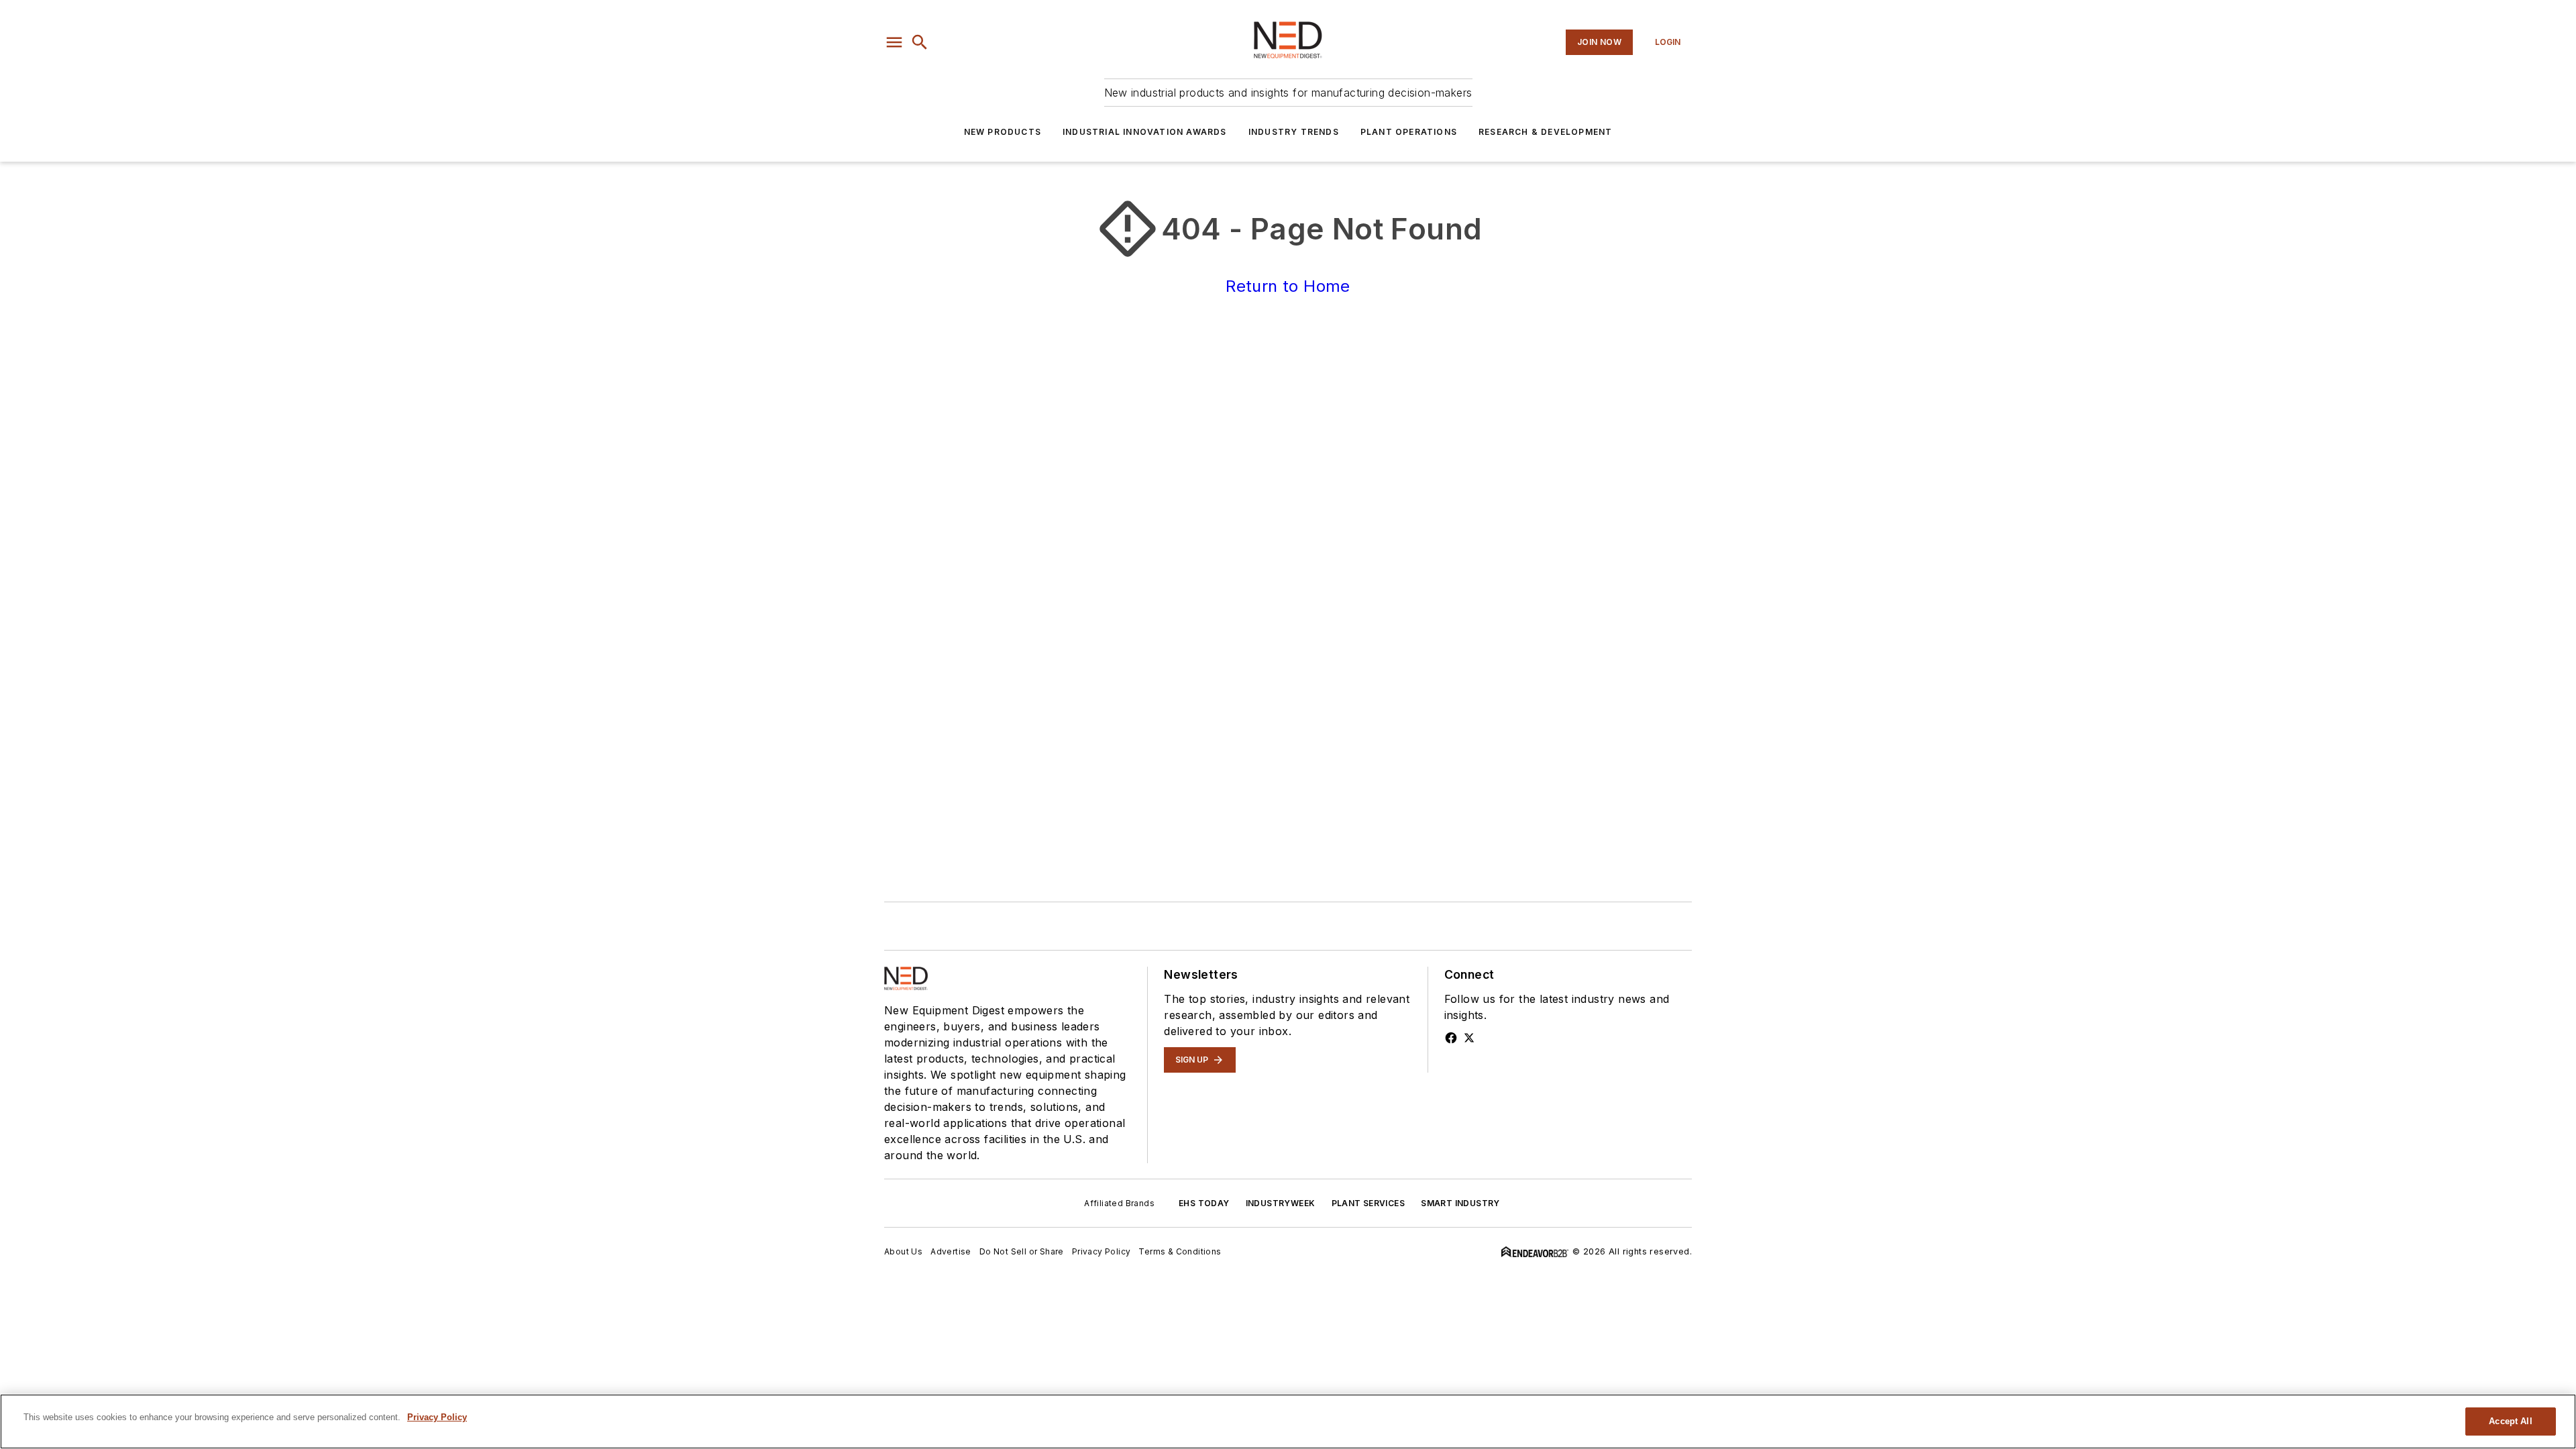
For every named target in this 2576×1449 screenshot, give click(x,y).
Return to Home (1288, 286)
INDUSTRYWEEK (1281, 1203)
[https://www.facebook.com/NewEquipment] (1451, 1038)
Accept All (2510, 1421)
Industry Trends (1294, 132)
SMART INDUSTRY (1460, 1203)
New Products (1003, 132)
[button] (894, 42)
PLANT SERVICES (1368, 1203)
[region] (1288, 1421)
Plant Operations (1409, 132)
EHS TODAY (1204, 1203)
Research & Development (1545, 132)
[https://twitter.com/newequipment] (1469, 1038)
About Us (903, 1251)
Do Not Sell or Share (1022, 1251)
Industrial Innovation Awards (1145, 132)
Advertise (951, 1251)
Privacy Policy (1102, 1251)
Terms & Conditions (1180, 1251)
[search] (920, 42)
